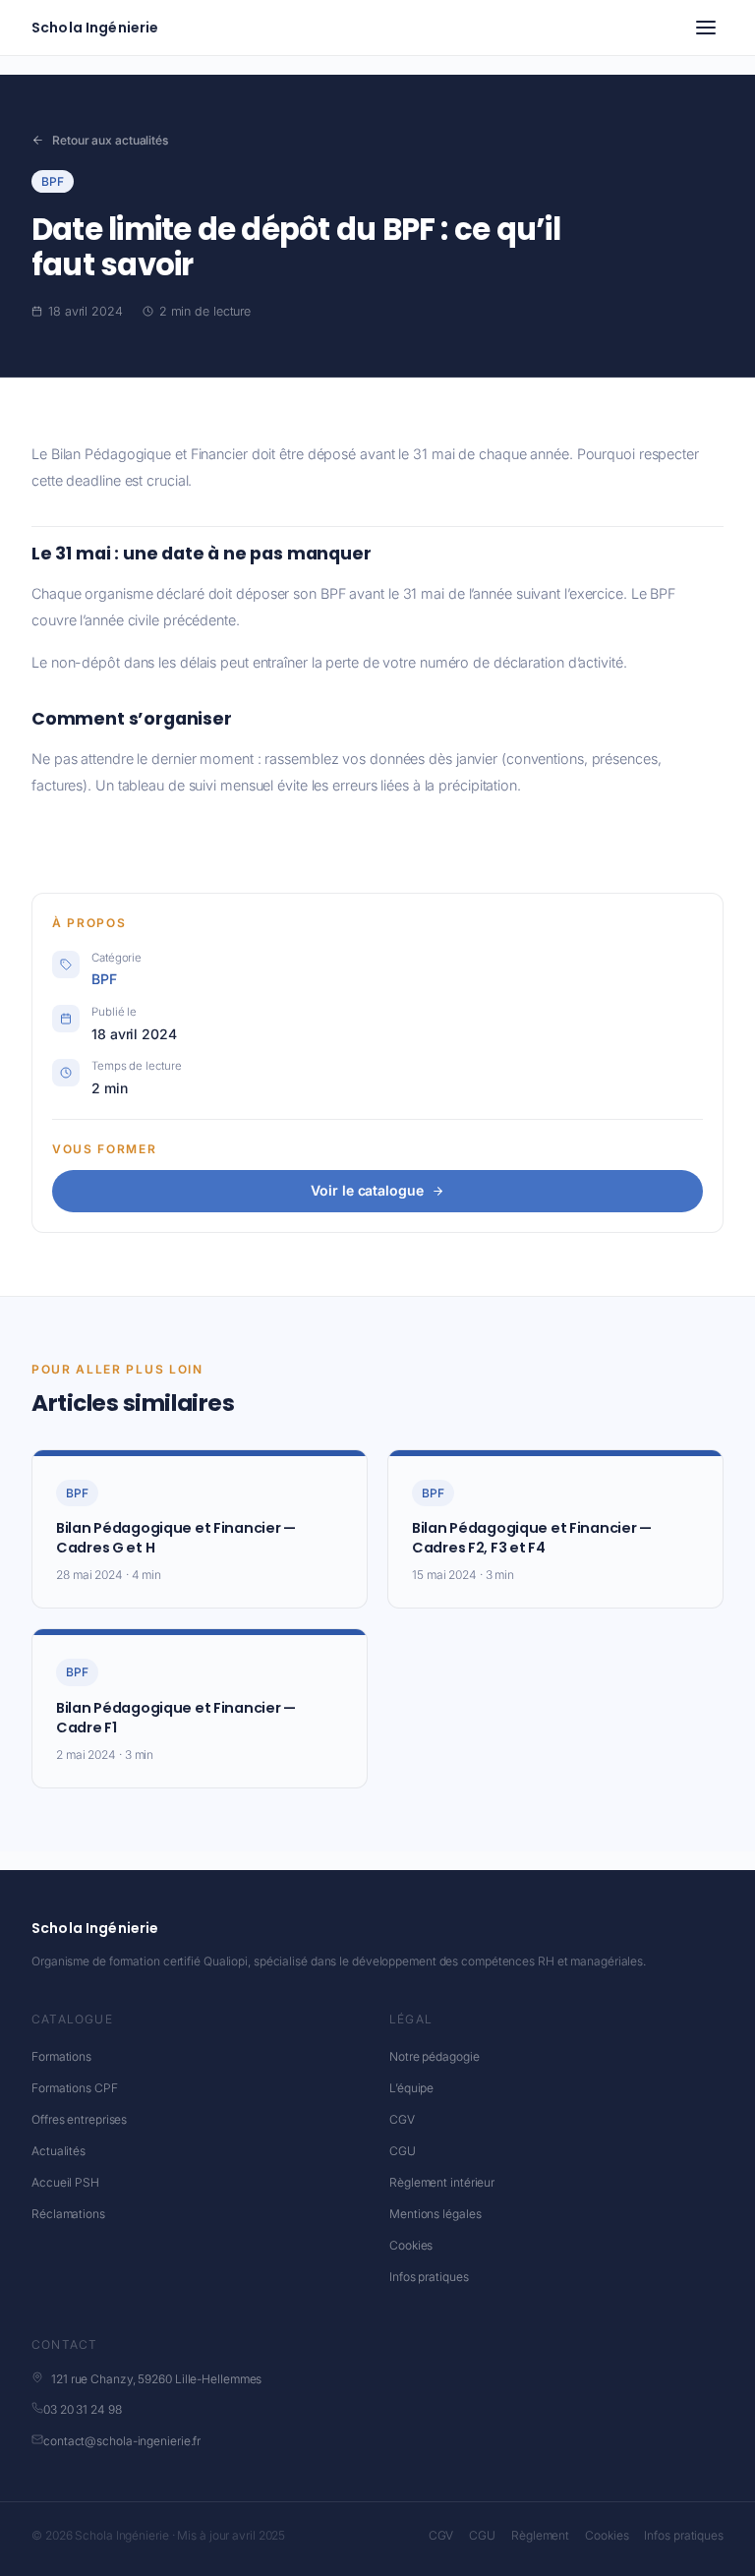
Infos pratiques (429, 2277)
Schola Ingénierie (95, 28)
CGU (403, 2151)
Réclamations (68, 2214)
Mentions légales (435, 2214)
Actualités (58, 2151)
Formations (61, 2056)
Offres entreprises (79, 2119)
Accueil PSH (65, 2182)
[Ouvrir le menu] (706, 28)
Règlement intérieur (442, 2182)
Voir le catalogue (367, 1190)
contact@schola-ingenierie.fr (122, 2441)
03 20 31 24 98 (83, 2409)
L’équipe (411, 2088)
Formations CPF (75, 2088)
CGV (402, 2119)
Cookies (411, 2245)
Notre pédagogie (435, 2056)
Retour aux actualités (110, 140)
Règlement (540, 2535)
